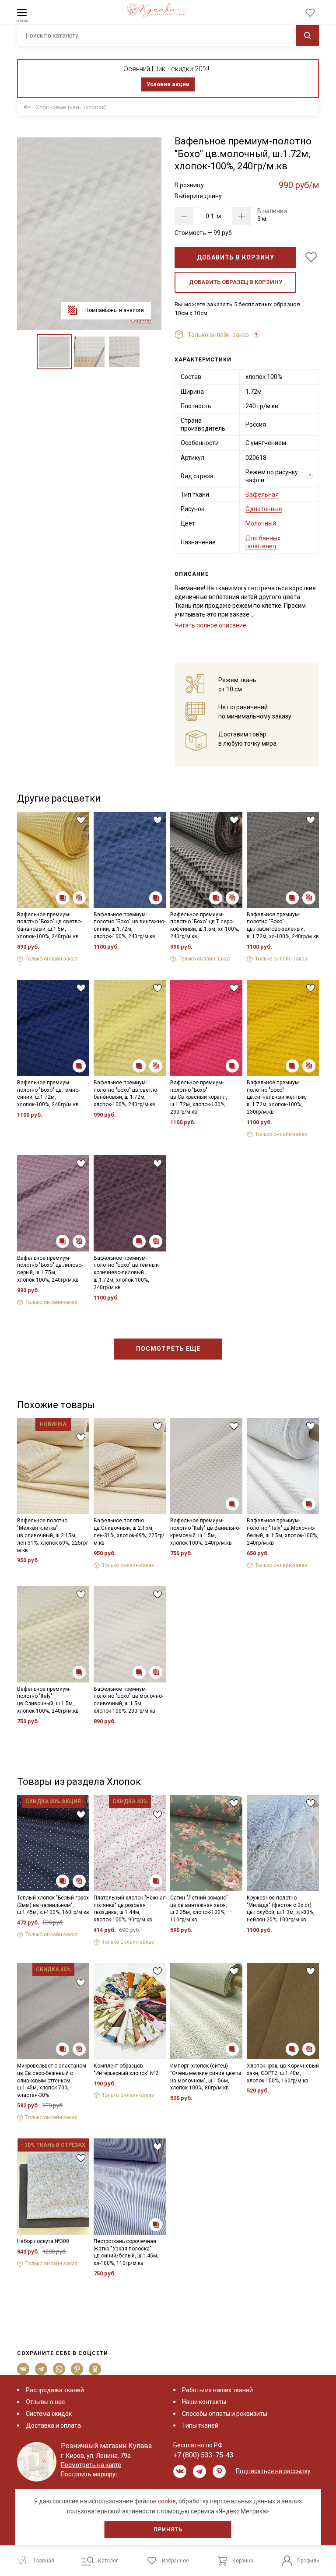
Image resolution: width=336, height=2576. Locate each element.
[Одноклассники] (95, 2369)
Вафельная (262, 494)
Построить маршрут (90, 2474)
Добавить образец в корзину (236, 282)
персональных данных (243, 2501)
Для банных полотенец (263, 542)
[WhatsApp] (59, 2369)
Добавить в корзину (236, 257)
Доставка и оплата (53, 2425)
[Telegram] (41, 2369)
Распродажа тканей (55, 2390)
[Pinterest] (77, 2369)
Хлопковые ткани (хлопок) (71, 107)
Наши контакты (204, 2402)
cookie (167, 2501)
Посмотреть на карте (91, 2465)
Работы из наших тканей (217, 2390)
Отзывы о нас (45, 2402)
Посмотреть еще (168, 1349)
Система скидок (49, 2414)
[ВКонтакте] (23, 2369)
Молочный (261, 523)
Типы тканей (200, 2425)
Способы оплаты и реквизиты (225, 2414)
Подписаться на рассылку (273, 2471)
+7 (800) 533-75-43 (203, 2455)
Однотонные (264, 509)
